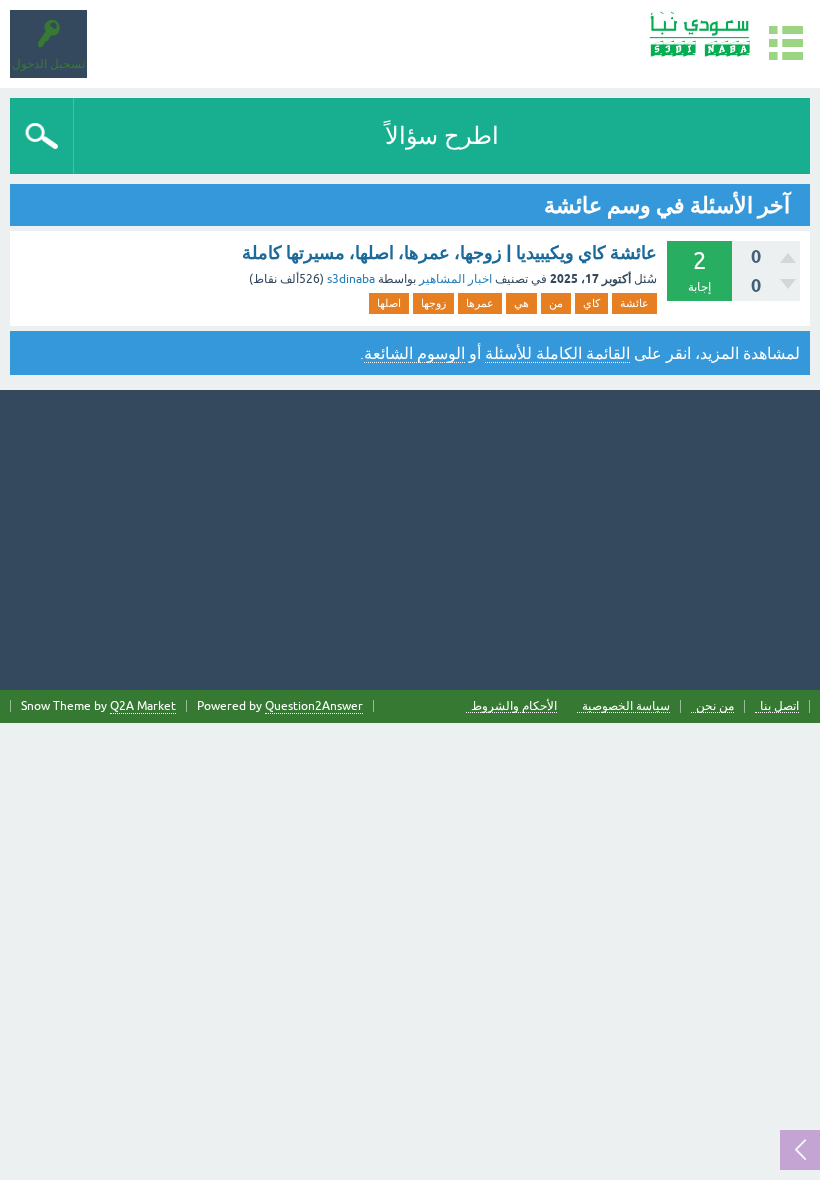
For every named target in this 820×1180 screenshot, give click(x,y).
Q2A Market (143, 706)
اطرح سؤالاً (442, 135)
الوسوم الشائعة (414, 353)
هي (521, 303)
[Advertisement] (410, 540)
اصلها (389, 303)
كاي (591, 303)
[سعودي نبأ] (699, 34)
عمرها (480, 303)
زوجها (433, 303)
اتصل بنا (779, 706)
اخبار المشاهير (455, 279)
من (556, 303)
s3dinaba (351, 279)
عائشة (634, 303)
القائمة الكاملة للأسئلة (557, 353)
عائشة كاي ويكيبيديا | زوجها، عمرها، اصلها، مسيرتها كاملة (449, 252)
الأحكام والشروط (514, 706)
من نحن (715, 706)
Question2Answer (314, 706)
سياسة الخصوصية (626, 706)
